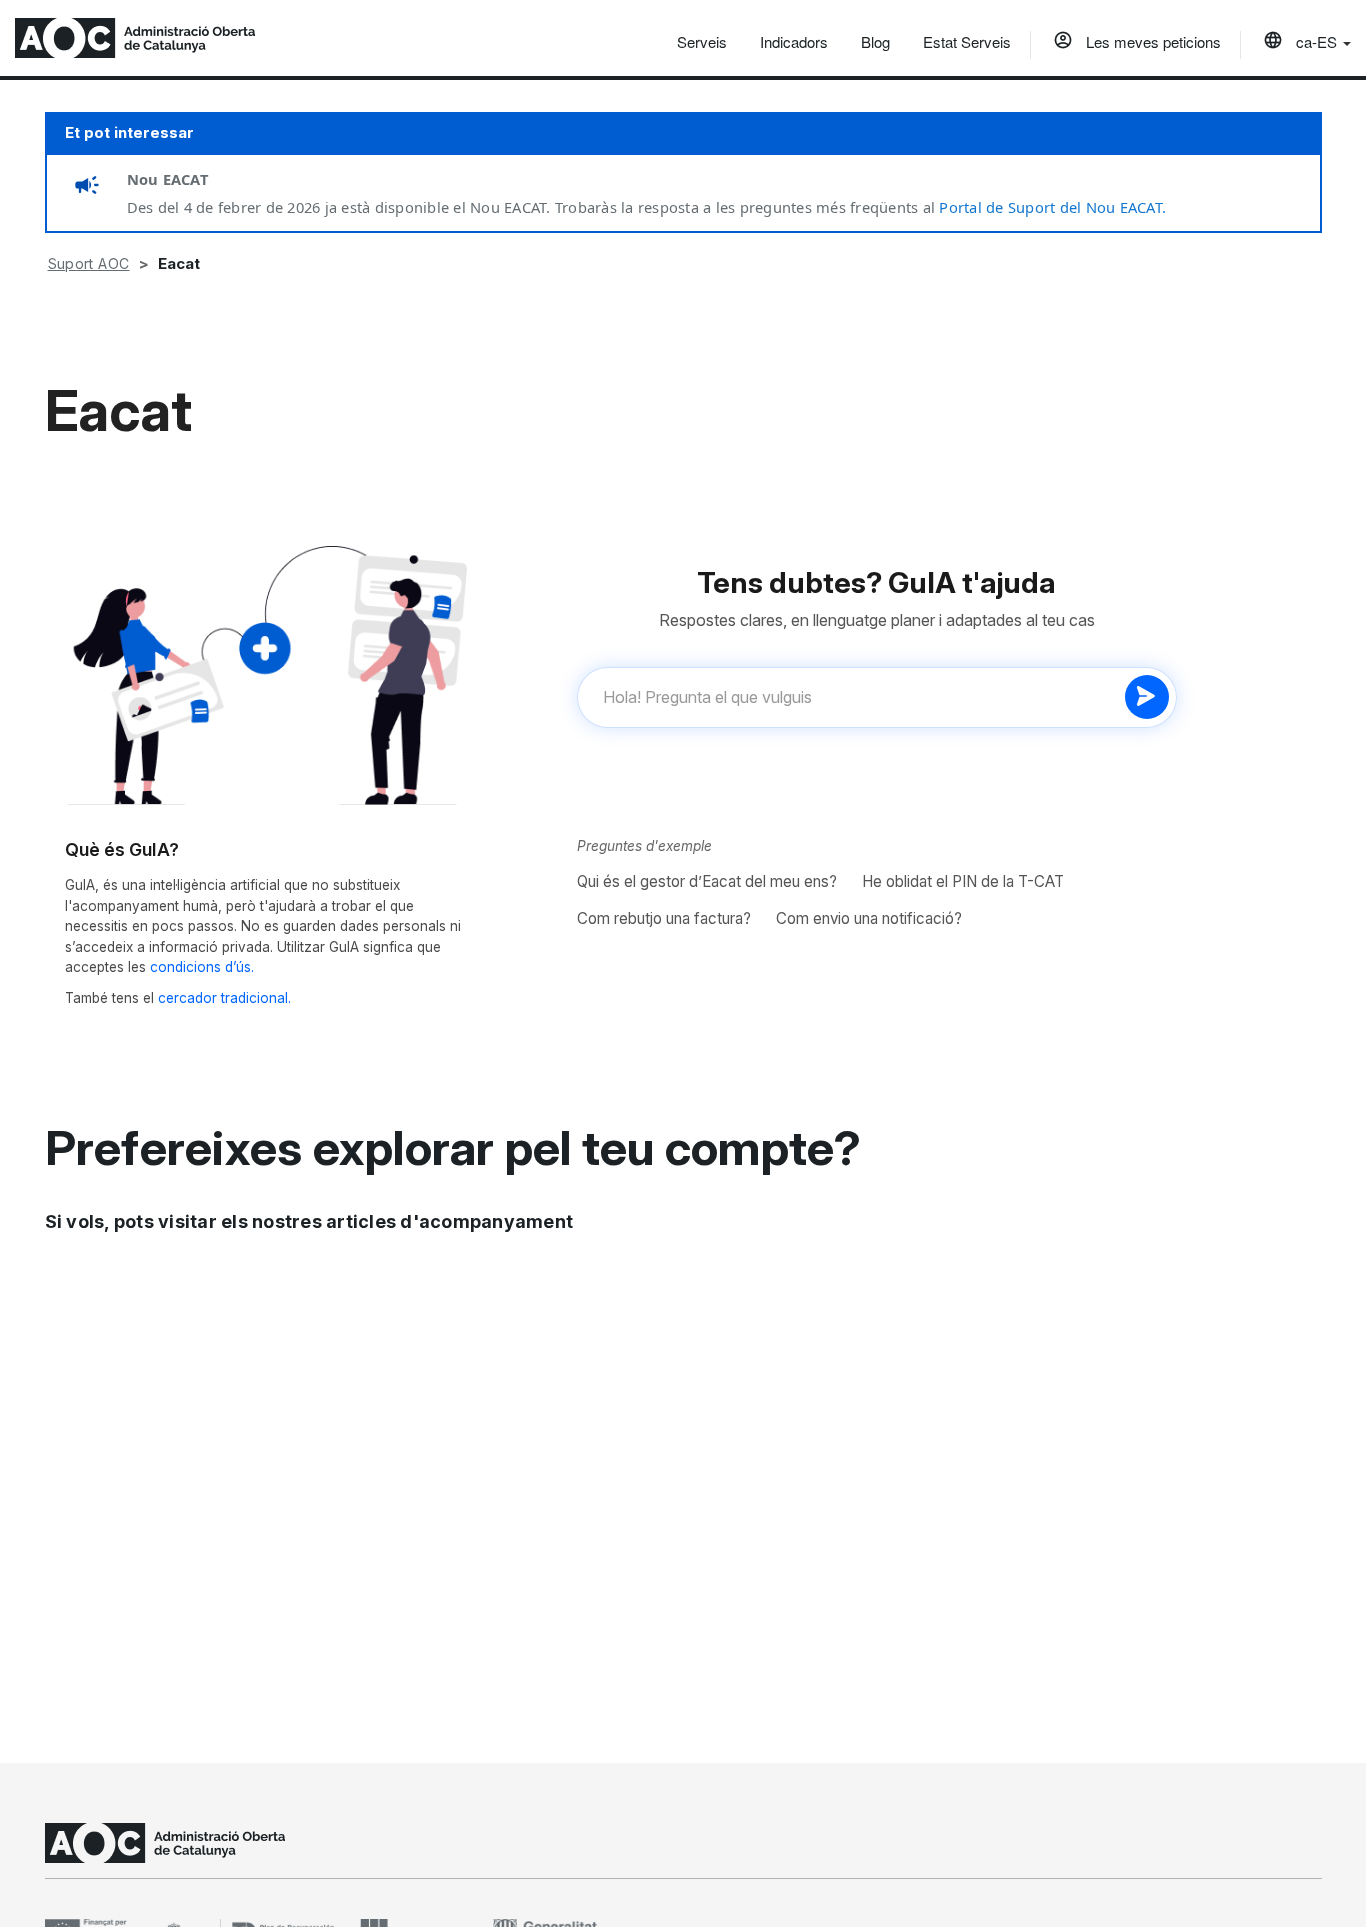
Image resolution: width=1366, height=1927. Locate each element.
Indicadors (794, 41)
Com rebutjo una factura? (664, 918)
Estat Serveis (967, 41)
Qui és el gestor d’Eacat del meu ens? (707, 881)
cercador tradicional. (224, 998)
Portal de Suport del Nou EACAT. (1052, 207)
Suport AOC (89, 263)
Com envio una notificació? (869, 918)
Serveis (702, 41)
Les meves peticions (1151, 41)
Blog (875, 41)
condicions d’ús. (202, 967)
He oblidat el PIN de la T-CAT (963, 881)
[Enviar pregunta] (1147, 697)
